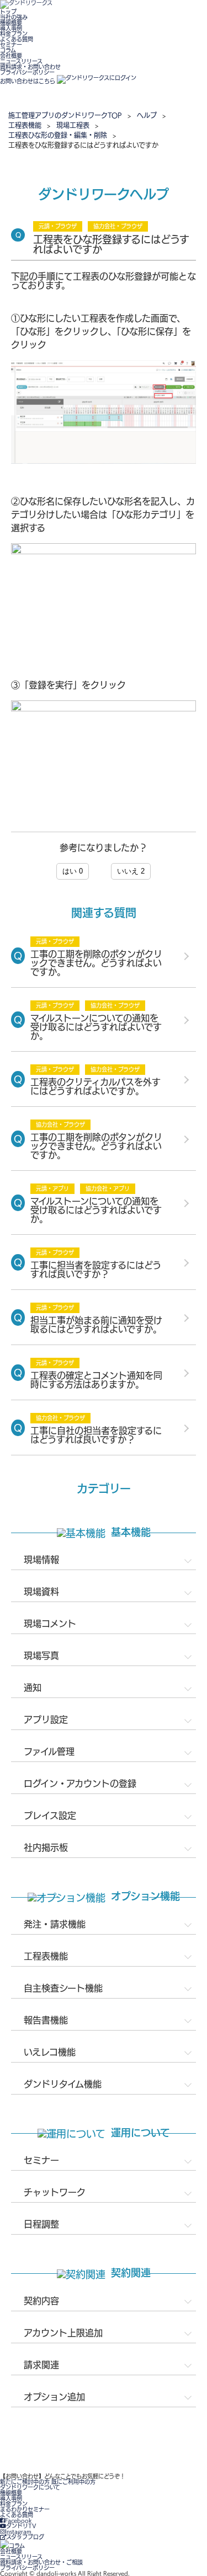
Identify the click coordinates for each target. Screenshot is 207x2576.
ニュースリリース (21, 61)
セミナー (11, 45)
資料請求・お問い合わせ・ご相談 (41, 2562)
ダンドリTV (21, 2526)
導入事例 (11, 28)
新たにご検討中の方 (25, 2482)
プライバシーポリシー (27, 72)
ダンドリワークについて (30, 2487)
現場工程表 (73, 125)
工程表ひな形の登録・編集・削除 (58, 135)
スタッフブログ (25, 2537)
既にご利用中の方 (73, 2482)
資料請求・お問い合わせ (30, 67)
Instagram (18, 2531)
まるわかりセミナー (25, 2509)
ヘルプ (147, 115)
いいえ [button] (131, 871)
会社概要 (11, 56)
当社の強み (14, 17)
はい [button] (73, 871)
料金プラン (14, 34)
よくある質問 (17, 39)
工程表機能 (25, 125)
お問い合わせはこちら (28, 81)
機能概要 (11, 23)
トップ (8, 12)
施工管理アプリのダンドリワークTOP (65, 115)
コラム (8, 50)
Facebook (18, 2520)
